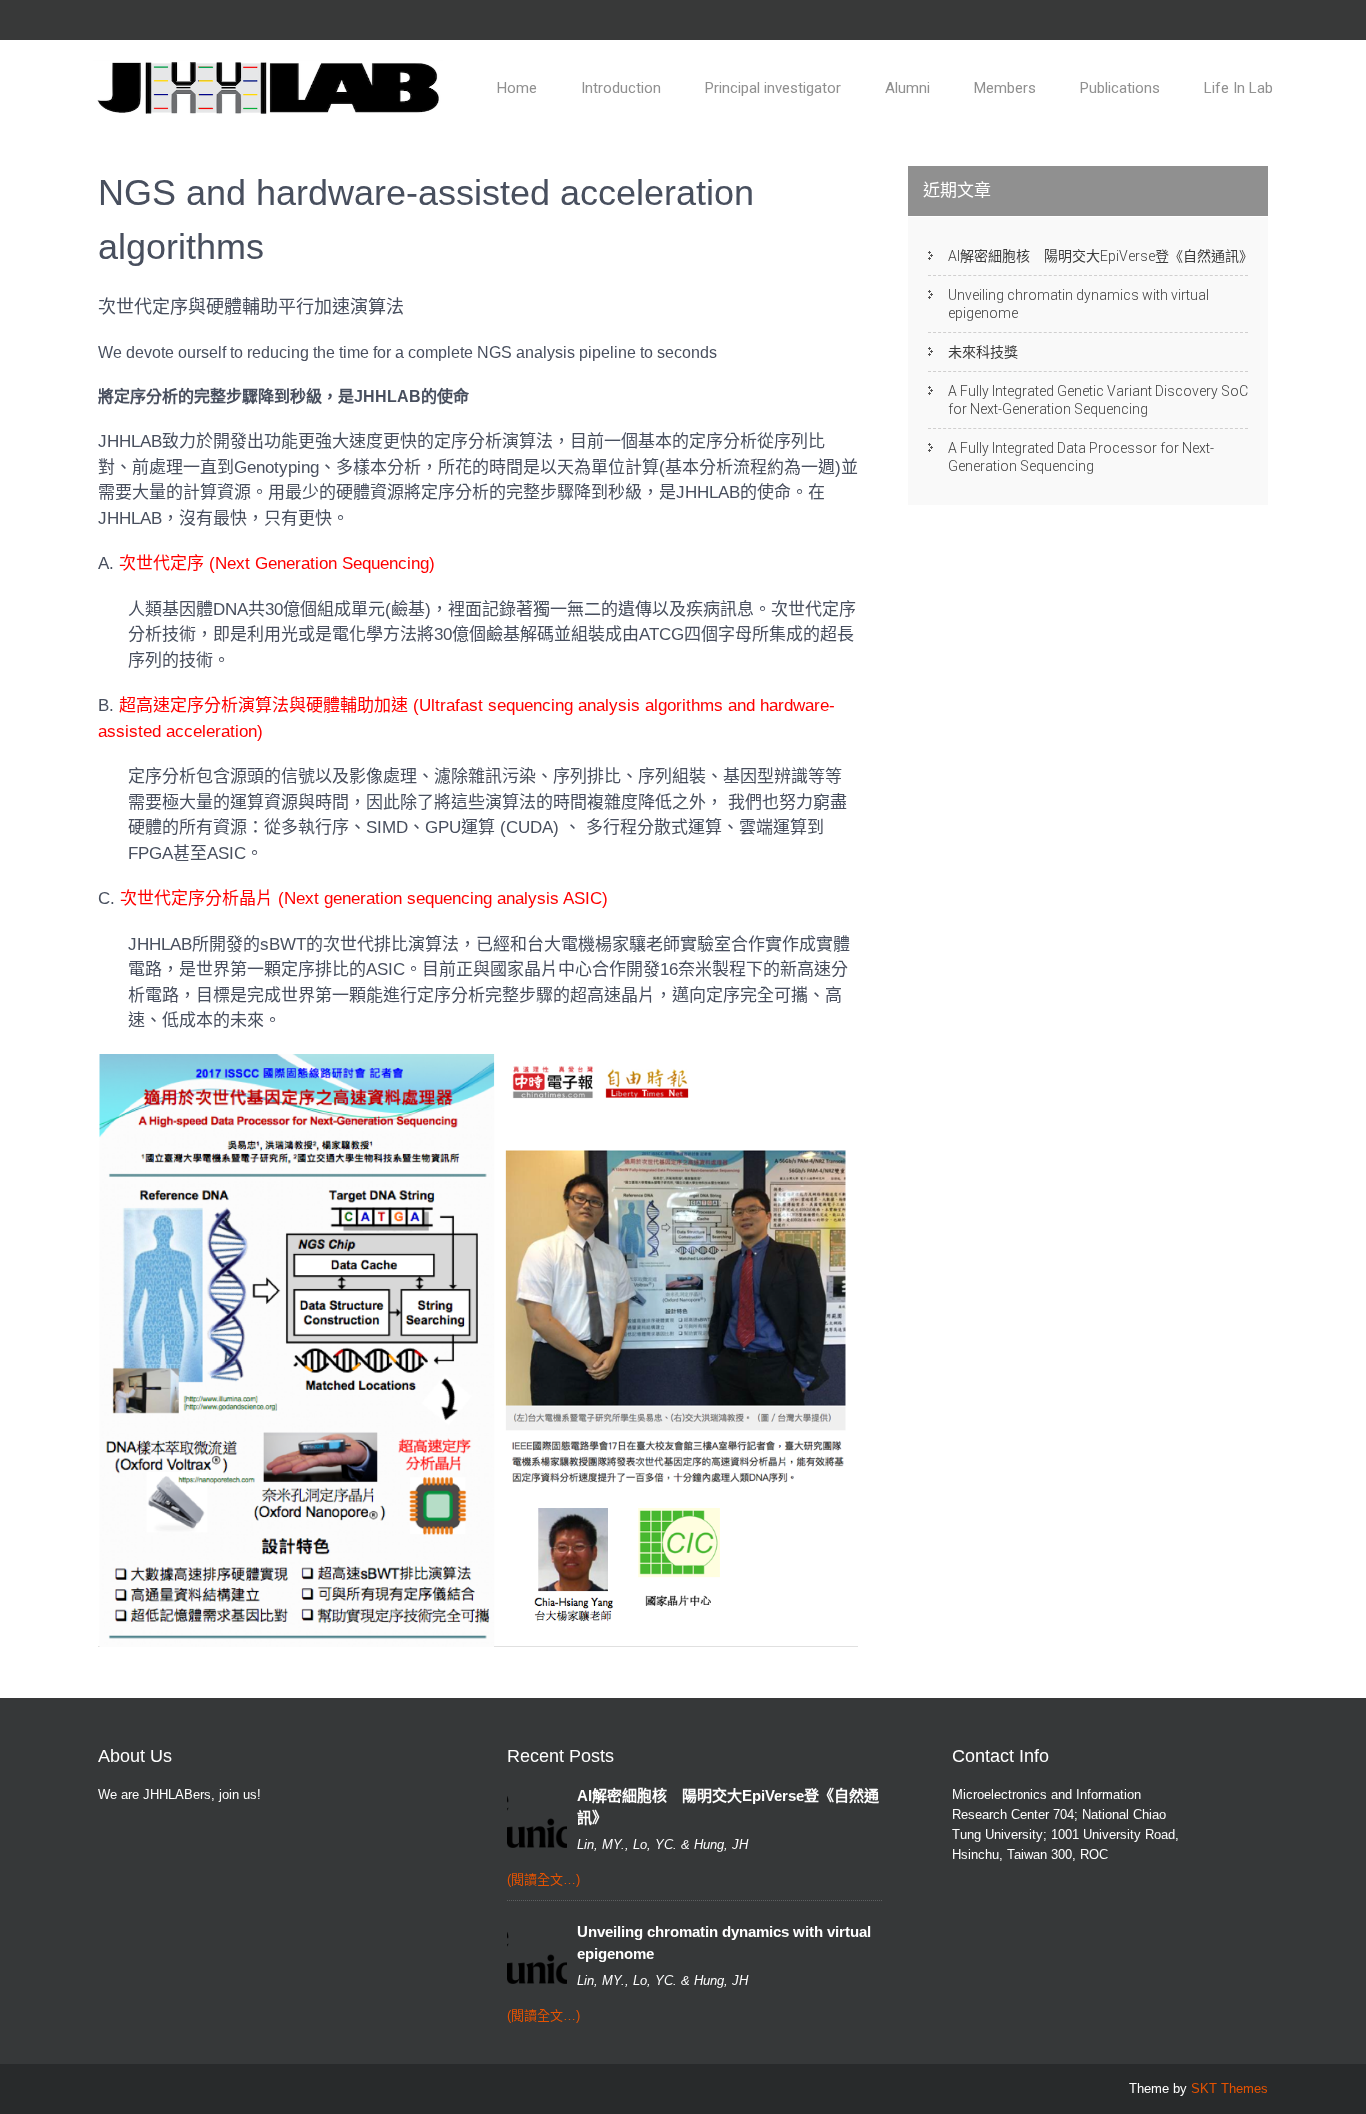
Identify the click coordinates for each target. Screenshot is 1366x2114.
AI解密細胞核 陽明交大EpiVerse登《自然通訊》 (1098, 256)
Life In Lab (1238, 88)
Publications (1120, 88)
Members (1005, 88)
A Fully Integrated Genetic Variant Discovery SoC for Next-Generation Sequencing (1098, 400)
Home (517, 88)
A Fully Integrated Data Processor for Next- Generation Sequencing (1081, 457)
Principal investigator (773, 88)
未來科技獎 (983, 352)
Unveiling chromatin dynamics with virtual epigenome (1078, 304)
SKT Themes (1229, 2088)
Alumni (907, 88)
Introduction (621, 88)
